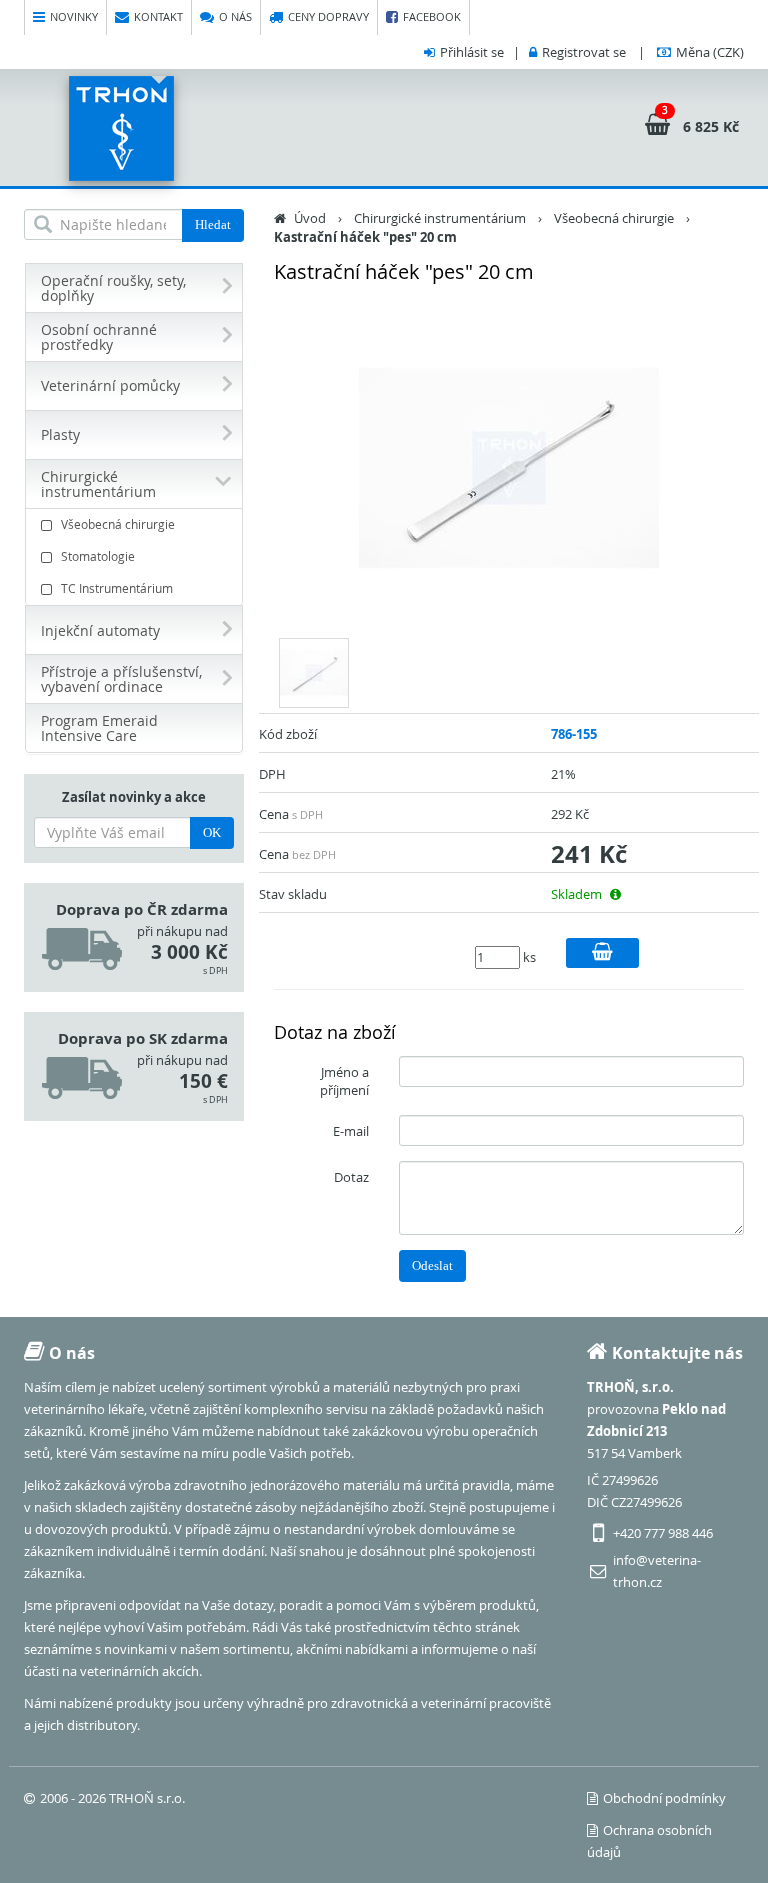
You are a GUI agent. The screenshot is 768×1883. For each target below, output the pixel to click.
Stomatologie (98, 556)
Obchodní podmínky (664, 1798)
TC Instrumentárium (117, 588)
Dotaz (351, 1177)
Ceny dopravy (328, 16)
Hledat (213, 224)
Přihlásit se (472, 52)
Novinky (74, 16)
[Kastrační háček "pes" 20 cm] (509, 468)
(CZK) (710, 52)
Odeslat (432, 1265)
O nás (235, 16)
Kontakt (158, 16)
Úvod (310, 218)
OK (212, 832)
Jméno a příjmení (344, 1081)
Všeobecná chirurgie (118, 524)
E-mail (351, 1131)
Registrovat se (584, 52)
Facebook (432, 16)
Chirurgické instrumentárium (440, 218)
